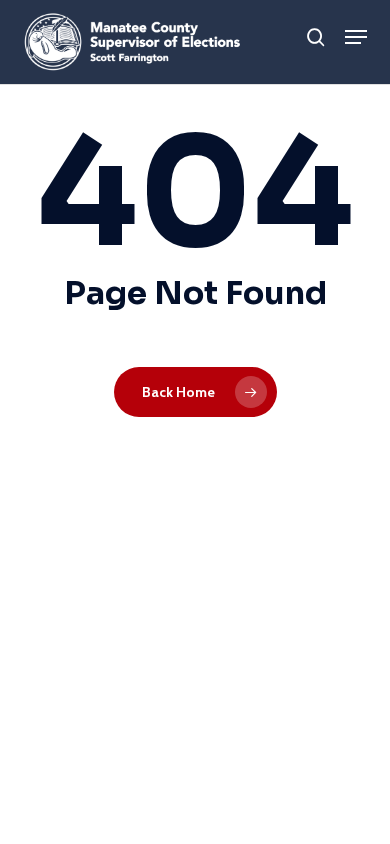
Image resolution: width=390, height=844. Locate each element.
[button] (356, 37)
